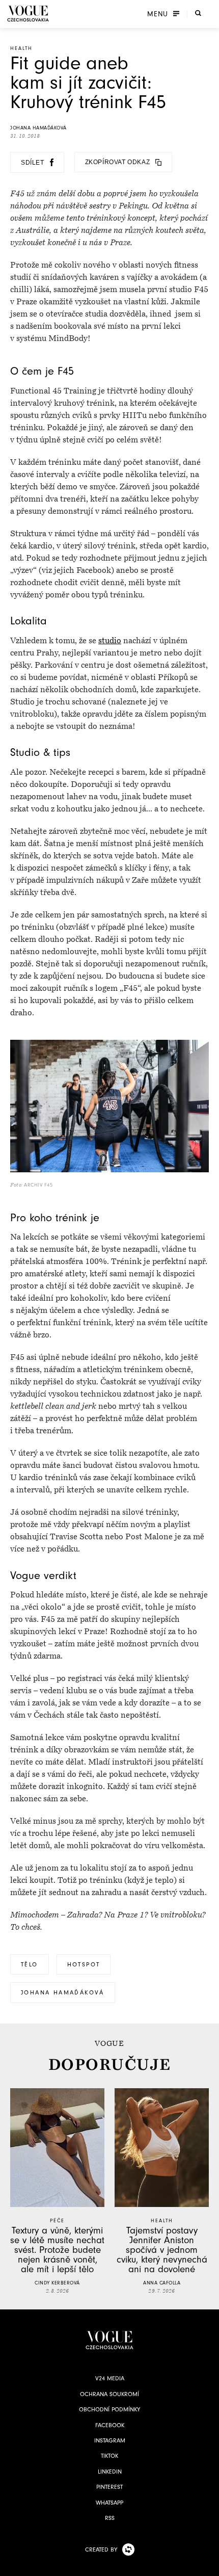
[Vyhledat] (198, 13)
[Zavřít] (208, 2565)
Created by (101, 2549)
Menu (158, 14)
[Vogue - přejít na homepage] (28, 14)
